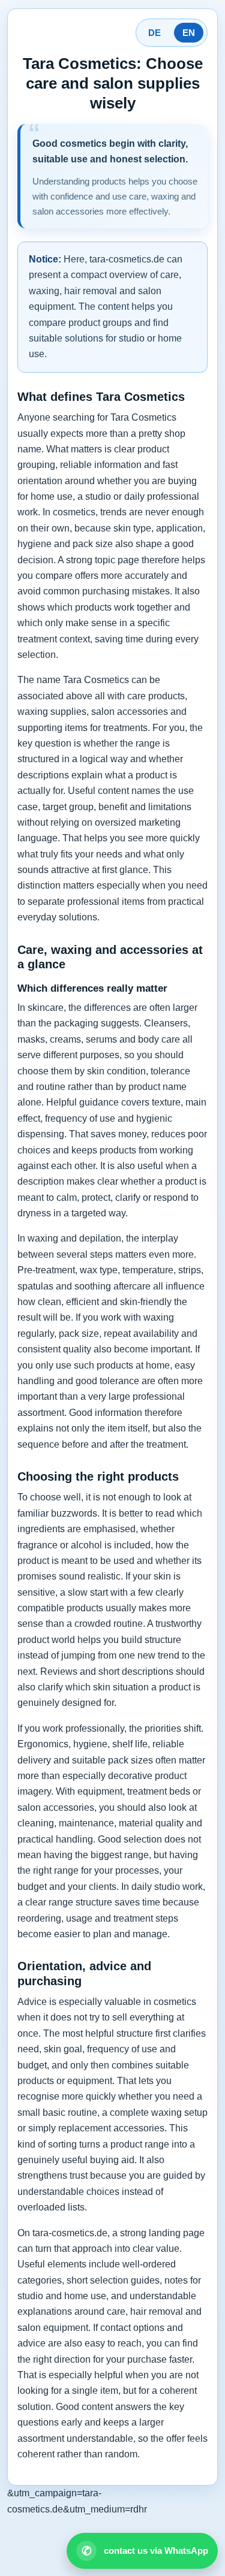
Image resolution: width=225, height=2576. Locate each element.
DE (154, 33)
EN (189, 33)
